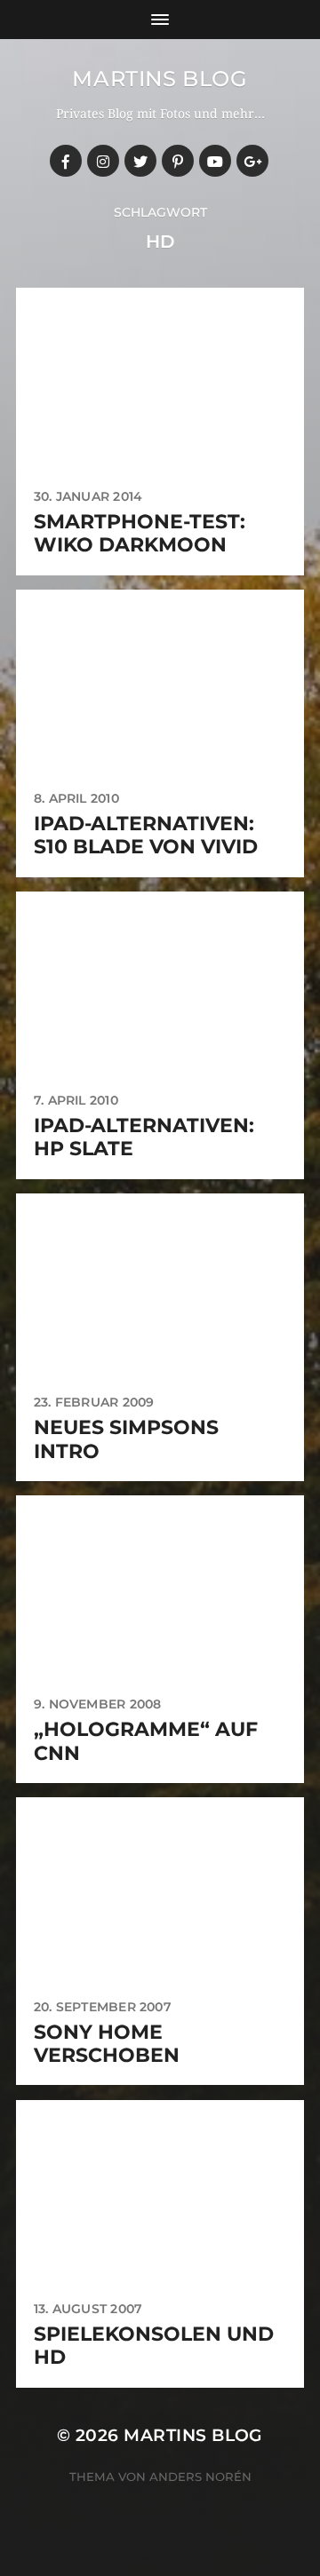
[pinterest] (178, 161)
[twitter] (140, 161)
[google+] (252, 161)
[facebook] (66, 161)
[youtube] (215, 161)
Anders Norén (200, 2477)
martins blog (160, 79)
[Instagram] (103, 161)
